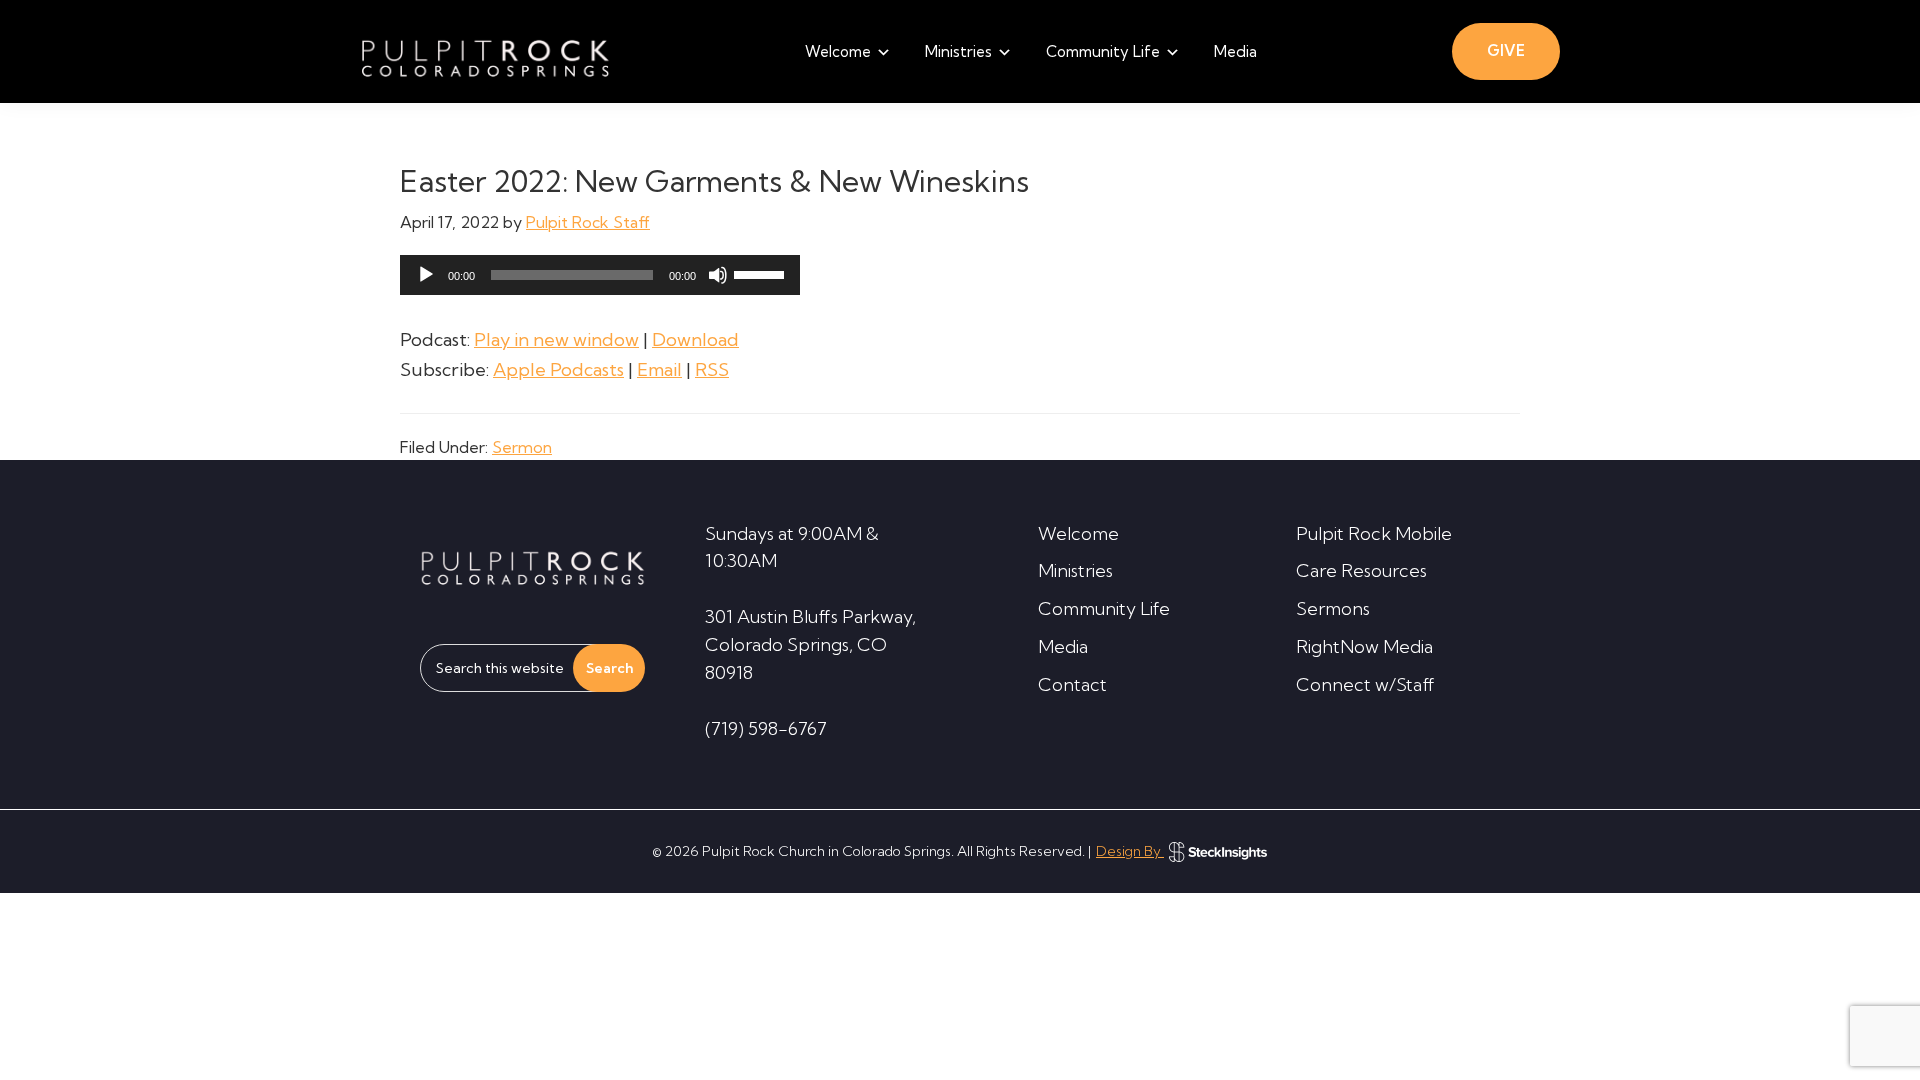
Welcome (1078, 533)
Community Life (1104, 608)
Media (1063, 646)
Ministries (1075, 570)
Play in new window (556, 339)
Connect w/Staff (1365, 684)
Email (659, 369)
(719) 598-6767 (766, 728)
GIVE (1506, 50)
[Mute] (718, 275)
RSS (712, 369)
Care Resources (1361, 570)
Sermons (1333, 608)
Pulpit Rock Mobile (1374, 533)
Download (695, 339)
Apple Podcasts (558, 369)
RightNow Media (1364, 646)
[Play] (426, 275)
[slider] (762, 273)
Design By (1130, 851)
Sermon (522, 447)
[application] (600, 275)
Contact (1072, 684)
